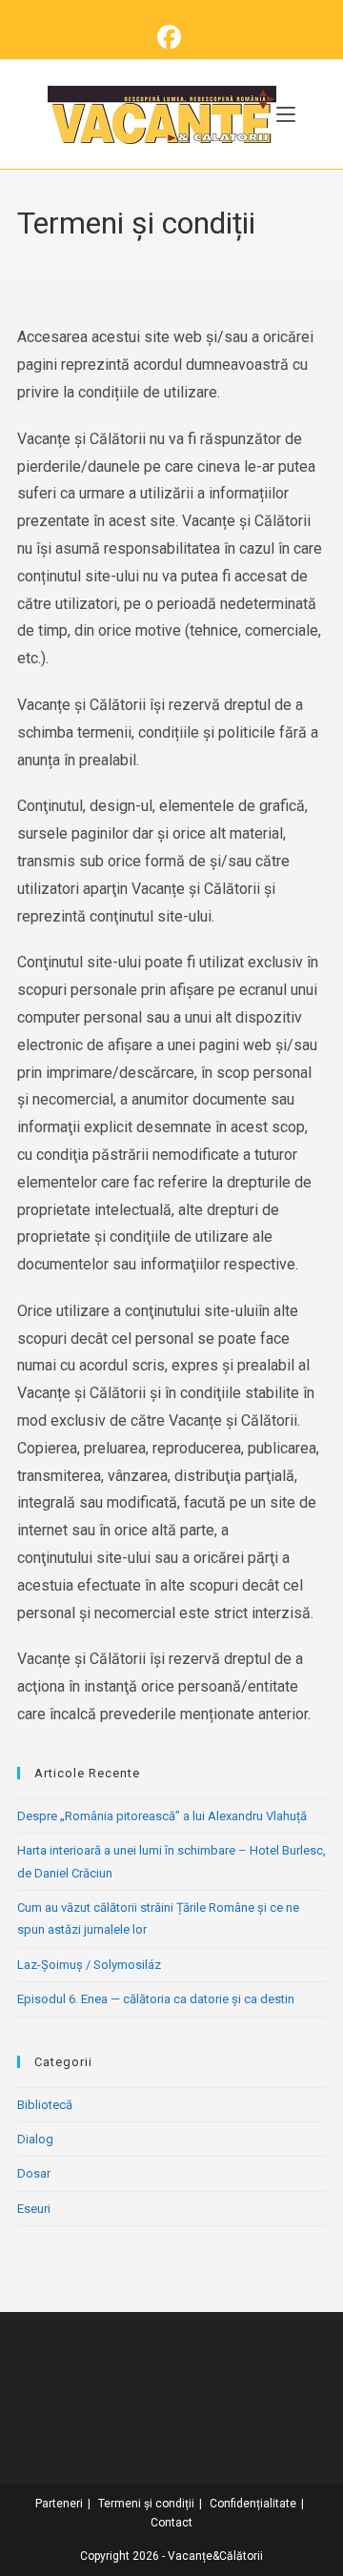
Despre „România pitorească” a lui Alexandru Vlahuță (162, 1816)
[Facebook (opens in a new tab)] (172, 38)
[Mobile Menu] (286, 114)
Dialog (35, 2139)
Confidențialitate (253, 2504)
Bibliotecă (45, 2105)
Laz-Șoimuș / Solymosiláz (89, 1965)
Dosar (34, 2173)
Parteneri (59, 2504)
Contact (171, 2523)
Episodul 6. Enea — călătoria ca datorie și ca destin (156, 1999)
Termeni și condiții (146, 2504)
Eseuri (34, 2209)
